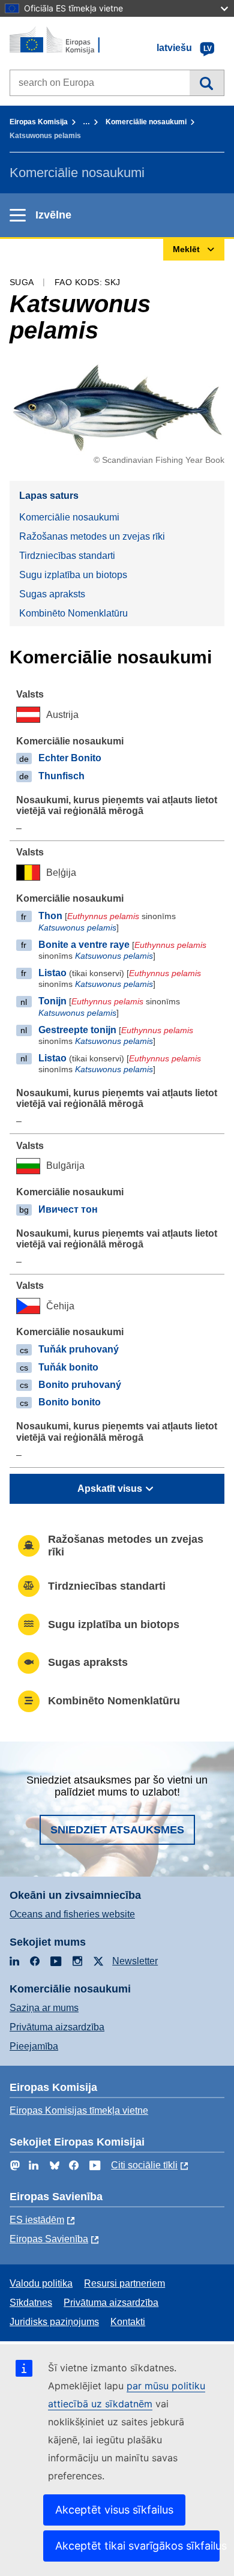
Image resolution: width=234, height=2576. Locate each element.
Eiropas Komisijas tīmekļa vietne (79, 2110)
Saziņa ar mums (44, 2008)
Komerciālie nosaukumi (146, 122)
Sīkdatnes (31, 2303)
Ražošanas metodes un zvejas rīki (92, 536)
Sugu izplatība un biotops (73, 575)
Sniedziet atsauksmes (117, 1830)
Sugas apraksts (52, 594)
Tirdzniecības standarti (67, 556)
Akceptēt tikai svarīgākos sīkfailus (137, 2546)
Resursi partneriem (124, 2283)
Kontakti (128, 2322)
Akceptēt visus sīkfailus (114, 2510)
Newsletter (135, 1961)
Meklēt (207, 83)
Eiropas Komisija (39, 122)
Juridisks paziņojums (54, 2322)
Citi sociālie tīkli (144, 2165)
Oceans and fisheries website (72, 1914)
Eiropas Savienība (49, 2239)
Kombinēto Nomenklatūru (73, 613)
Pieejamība (34, 2046)
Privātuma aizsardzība (57, 2027)
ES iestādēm (37, 2220)
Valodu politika (41, 2283)
